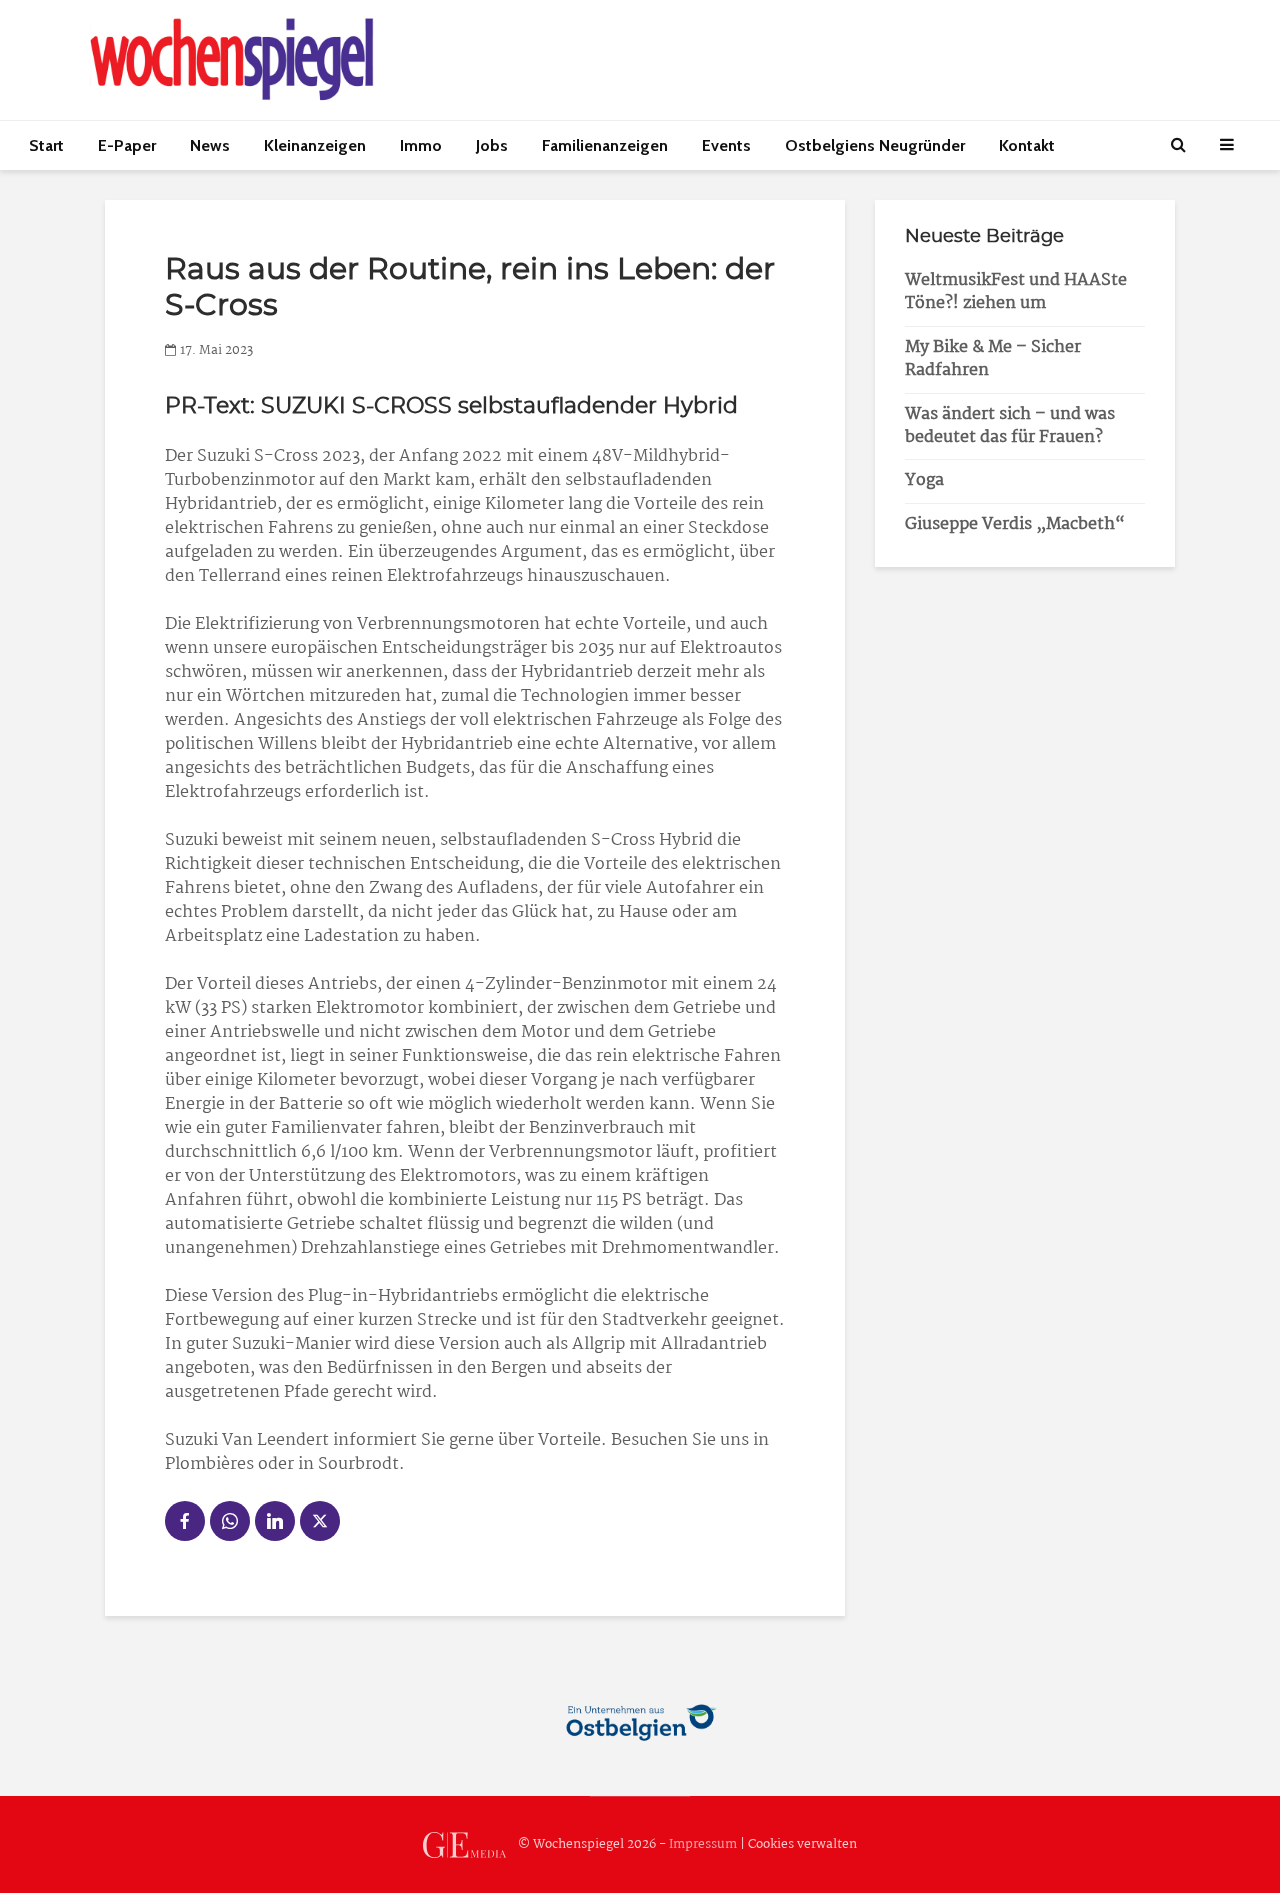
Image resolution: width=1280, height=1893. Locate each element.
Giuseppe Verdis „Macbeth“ (1015, 524)
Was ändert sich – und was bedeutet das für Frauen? (1010, 426)
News (210, 145)
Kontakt (1027, 145)
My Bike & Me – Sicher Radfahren (993, 359)
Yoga (924, 480)
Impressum (703, 1844)
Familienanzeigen (605, 145)
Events (726, 145)
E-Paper (127, 145)
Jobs (492, 145)
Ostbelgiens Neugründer (875, 145)
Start (46, 145)
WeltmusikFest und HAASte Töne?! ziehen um (1016, 292)
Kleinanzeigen (315, 145)
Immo (421, 145)
